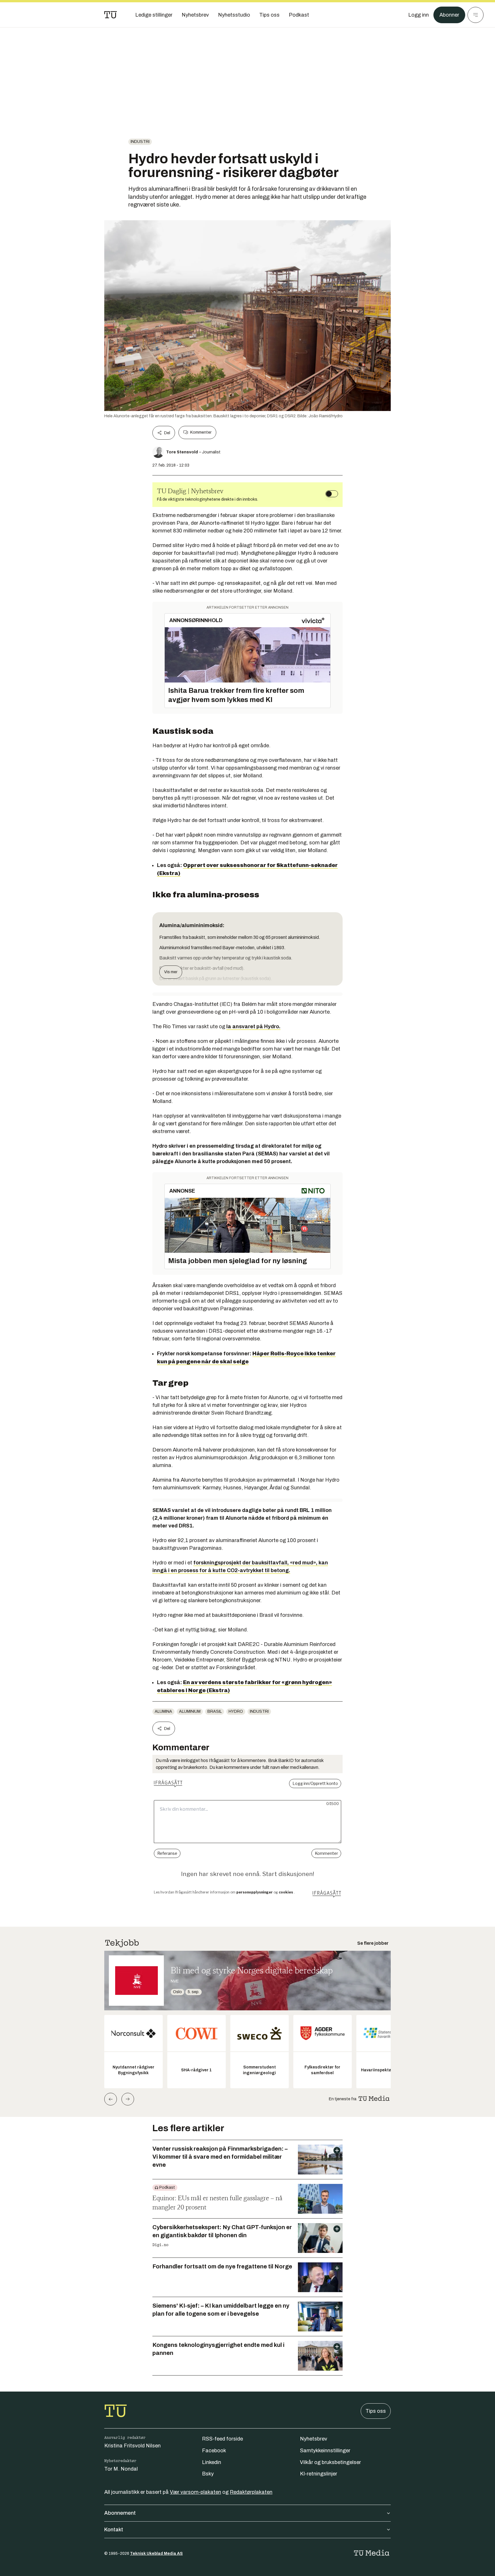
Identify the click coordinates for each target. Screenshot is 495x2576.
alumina (163, 1711)
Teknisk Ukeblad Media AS (156, 2554)
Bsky (208, 2474)
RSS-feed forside (222, 2439)
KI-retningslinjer (319, 2474)
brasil (215, 1711)
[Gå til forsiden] (111, 15)
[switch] (332, 494)
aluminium (190, 1711)
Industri (140, 142)
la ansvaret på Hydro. (253, 1027)
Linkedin (212, 2462)
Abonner (449, 15)
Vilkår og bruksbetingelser (330, 2462)
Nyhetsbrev (314, 2439)
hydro (236, 1711)
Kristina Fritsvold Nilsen (132, 2446)
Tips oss (376, 2411)
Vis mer (171, 972)
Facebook (214, 2451)
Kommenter (201, 432)
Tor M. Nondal (121, 2469)
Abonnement (120, 2513)
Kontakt (114, 2530)
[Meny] (476, 15)
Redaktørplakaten (251, 2492)
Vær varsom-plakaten (196, 2492)
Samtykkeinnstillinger (325, 2451)
